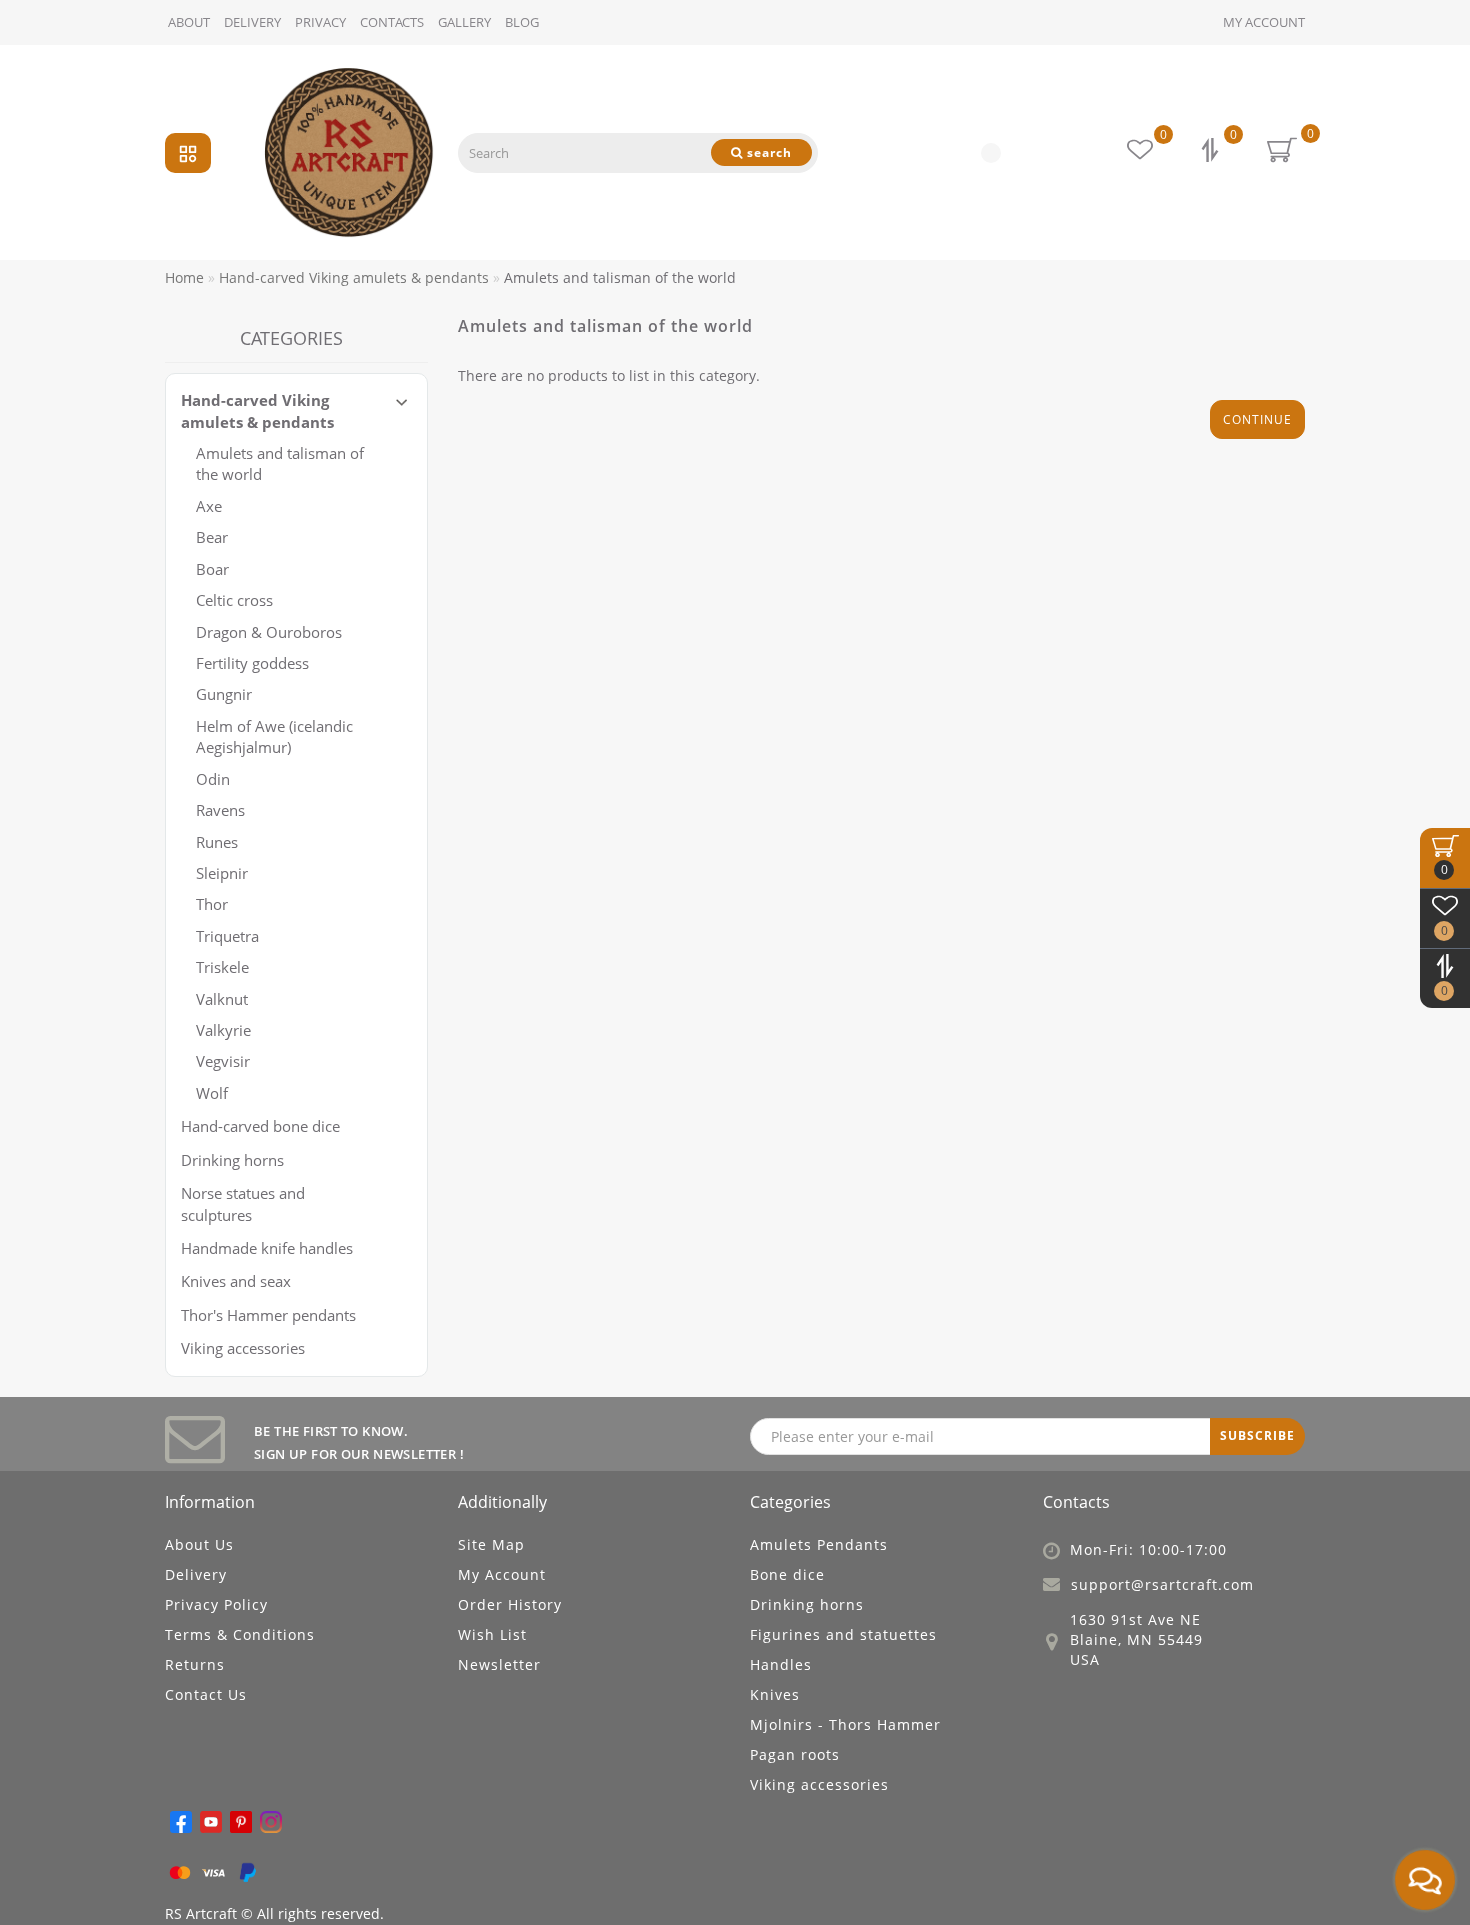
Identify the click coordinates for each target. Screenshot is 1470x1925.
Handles (781, 1664)
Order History (510, 1604)
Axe (209, 506)
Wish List (492, 1634)
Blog (522, 22)
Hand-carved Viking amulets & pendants (257, 410)
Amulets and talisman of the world (280, 463)
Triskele (222, 967)
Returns (195, 1664)
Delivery (252, 22)
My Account (1264, 22)
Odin (213, 779)
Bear (212, 537)
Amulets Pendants (819, 1544)
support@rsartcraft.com (1162, 1584)
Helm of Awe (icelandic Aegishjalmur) (274, 736)
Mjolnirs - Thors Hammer (845, 1724)
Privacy (320, 22)
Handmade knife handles (267, 1248)
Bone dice (787, 1574)
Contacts (392, 22)
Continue (1257, 419)
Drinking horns (232, 1160)
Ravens (220, 810)
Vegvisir (223, 1061)
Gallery (464, 22)
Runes (217, 842)
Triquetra (227, 936)
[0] (1212, 152)
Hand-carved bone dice (260, 1126)
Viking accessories (243, 1348)
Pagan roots (795, 1754)
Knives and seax (236, 1281)
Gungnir (224, 694)
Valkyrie (223, 1030)
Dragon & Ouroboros (269, 632)
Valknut (222, 999)
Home (184, 277)
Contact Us (206, 1694)
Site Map (491, 1544)
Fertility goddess (252, 663)
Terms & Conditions (240, 1634)
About (189, 22)
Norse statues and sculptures (243, 1203)
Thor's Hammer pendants (268, 1315)
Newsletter (499, 1664)
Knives (775, 1694)
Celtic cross (234, 600)
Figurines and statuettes (843, 1634)
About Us (199, 1544)
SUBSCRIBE (1257, 1435)
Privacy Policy (216, 1604)
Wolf (212, 1093)
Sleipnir (222, 873)
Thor (212, 904)
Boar (212, 569)
